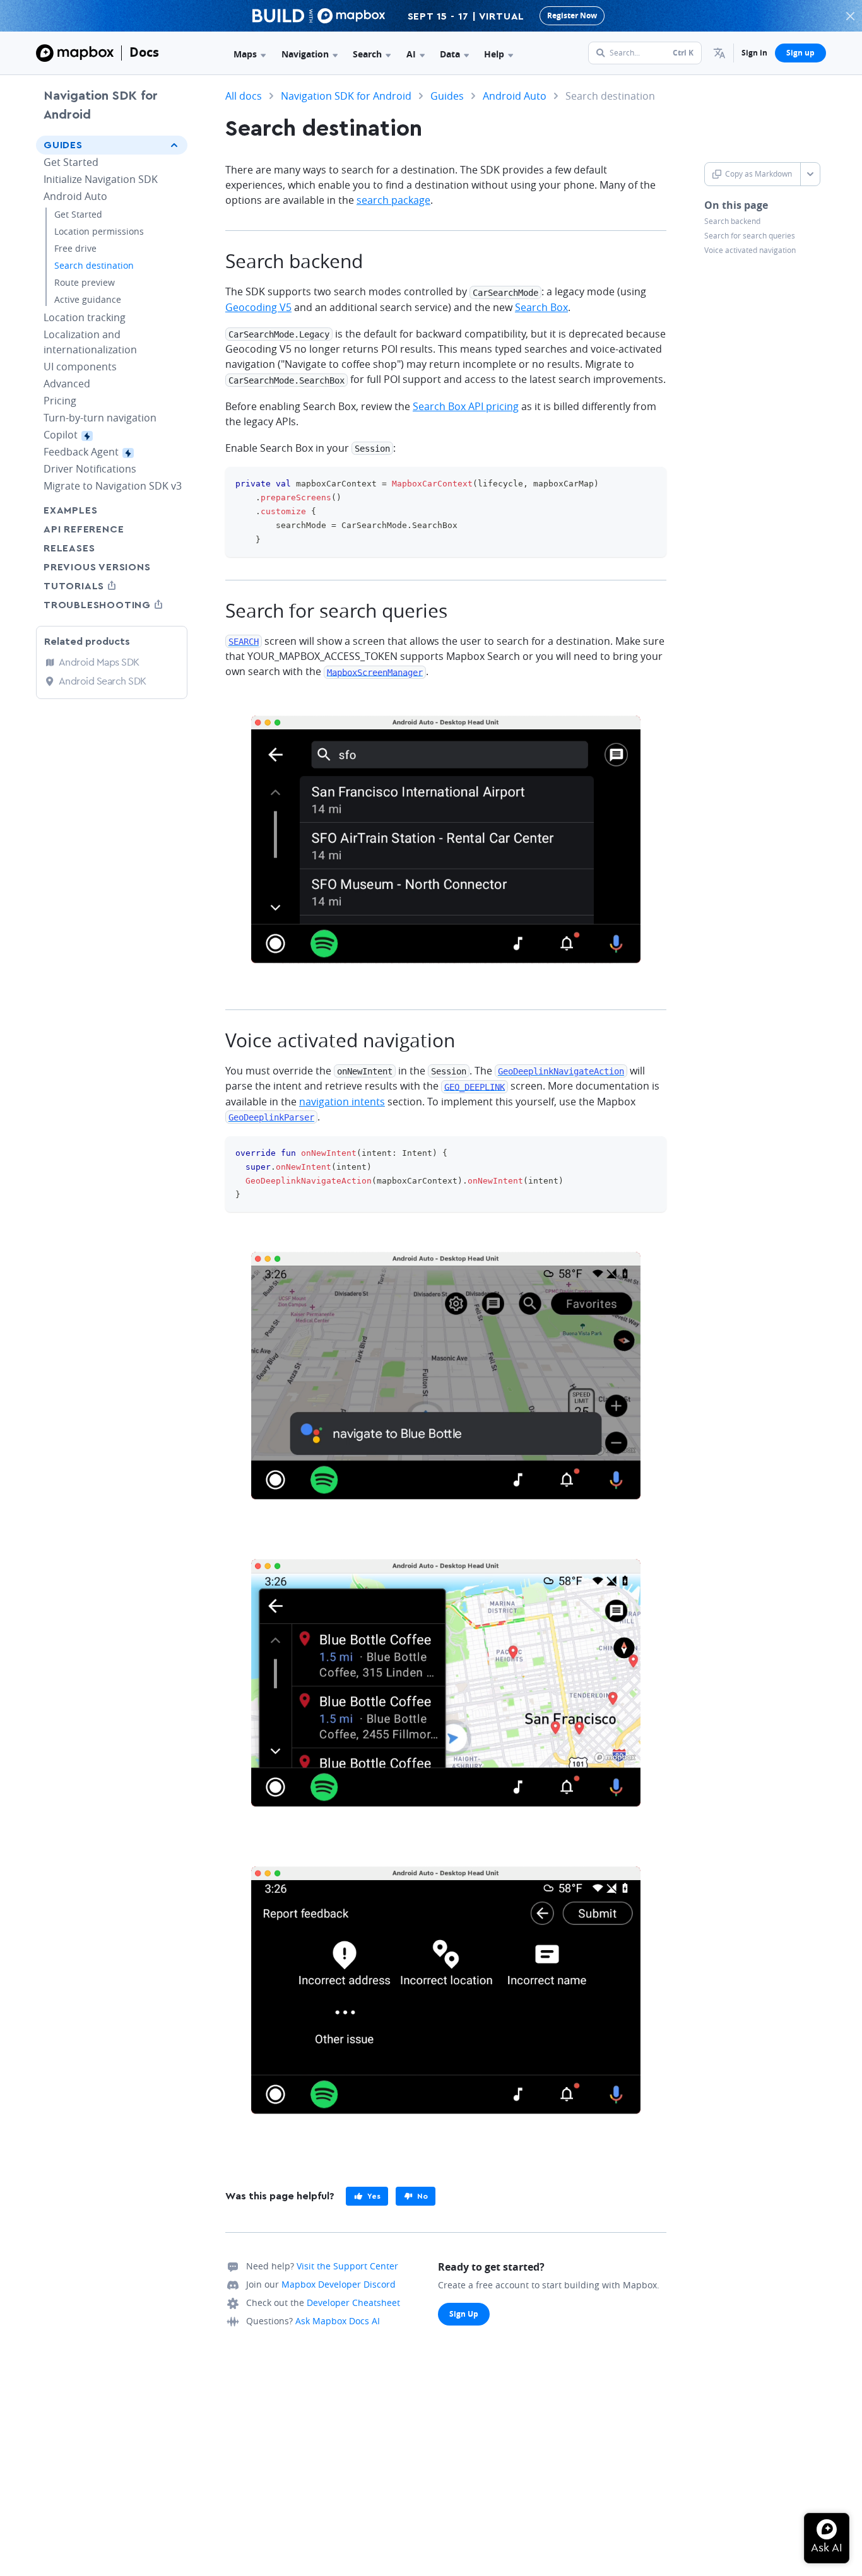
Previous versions (97, 567)
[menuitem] (719, 53)
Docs (144, 52)
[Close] (850, 16)
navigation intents (342, 1102)
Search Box (541, 307)
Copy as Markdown (759, 174)
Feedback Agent (104, 452)
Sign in (754, 53)
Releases (69, 548)
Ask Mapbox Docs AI (338, 2321)
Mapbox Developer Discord (339, 2284)
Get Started (71, 162)
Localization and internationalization (90, 342)
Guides (63, 145)
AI (411, 54)
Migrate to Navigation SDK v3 (113, 486)
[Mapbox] (75, 53)
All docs (244, 96)
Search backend (732, 221)
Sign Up (464, 2314)
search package (393, 200)
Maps (245, 54)
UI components (80, 367)
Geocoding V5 (258, 307)
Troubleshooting (112, 605)
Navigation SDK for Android (101, 105)
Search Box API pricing (466, 406)
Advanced (67, 384)
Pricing (60, 401)
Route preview (85, 282)
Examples (70, 510)
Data (450, 54)
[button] (719, 53)
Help (494, 54)
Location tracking (85, 317)
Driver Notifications (90, 469)
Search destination (94, 265)
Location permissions (99, 231)
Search (367, 54)
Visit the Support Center (347, 2266)
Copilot (84, 435)
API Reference (84, 529)
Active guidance (88, 299)
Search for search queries (750, 236)
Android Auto (75, 196)
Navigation (305, 54)
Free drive (75, 248)
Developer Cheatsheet (353, 2303)
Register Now (572, 15)
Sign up (800, 53)
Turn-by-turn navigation (100, 418)
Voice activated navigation (750, 250)
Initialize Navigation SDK (101, 179)
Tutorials (97, 586)
